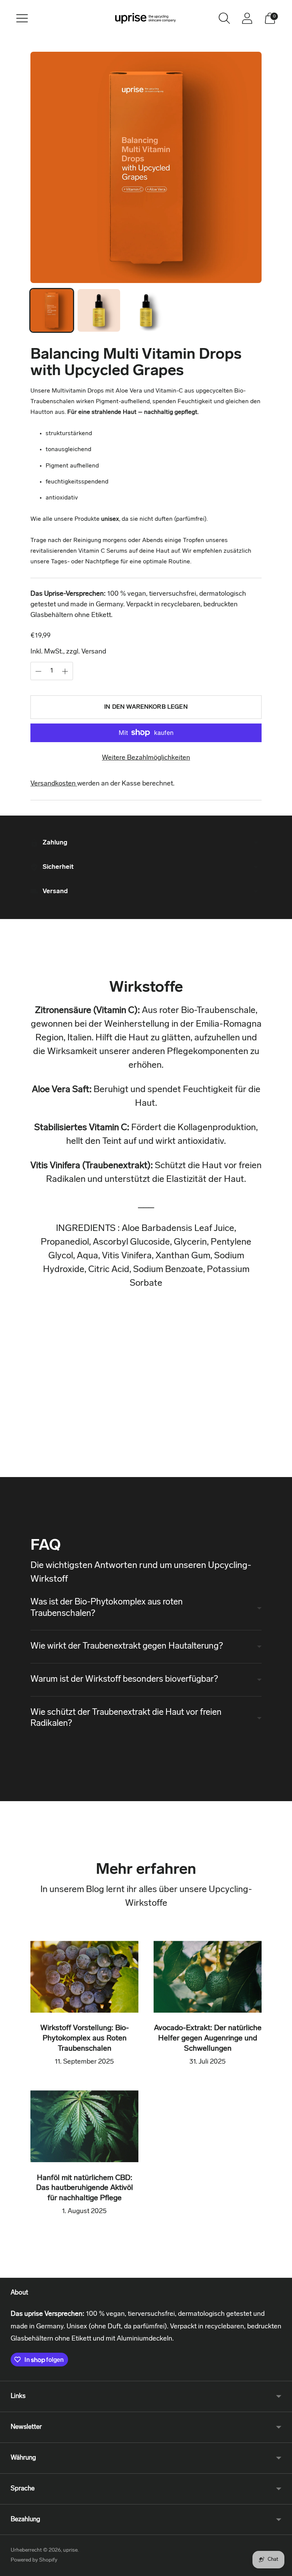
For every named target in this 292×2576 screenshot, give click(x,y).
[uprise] (146, 18)
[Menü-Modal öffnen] (22, 18)
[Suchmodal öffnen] (224, 18)
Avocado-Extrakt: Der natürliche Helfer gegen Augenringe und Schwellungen (208, 2038)
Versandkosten (54, 784)
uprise (70, 2550)
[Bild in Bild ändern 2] (99, 310)
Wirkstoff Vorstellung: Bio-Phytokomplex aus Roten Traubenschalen (85, 2038)
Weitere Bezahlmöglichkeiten (146, 758)
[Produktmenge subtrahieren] (38, 671)
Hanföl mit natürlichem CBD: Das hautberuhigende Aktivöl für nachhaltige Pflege (85, 2188)
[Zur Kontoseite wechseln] (247, 18)
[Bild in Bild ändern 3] (146, 310)
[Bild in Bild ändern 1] (52, 310)
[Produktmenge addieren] (65, 671)
